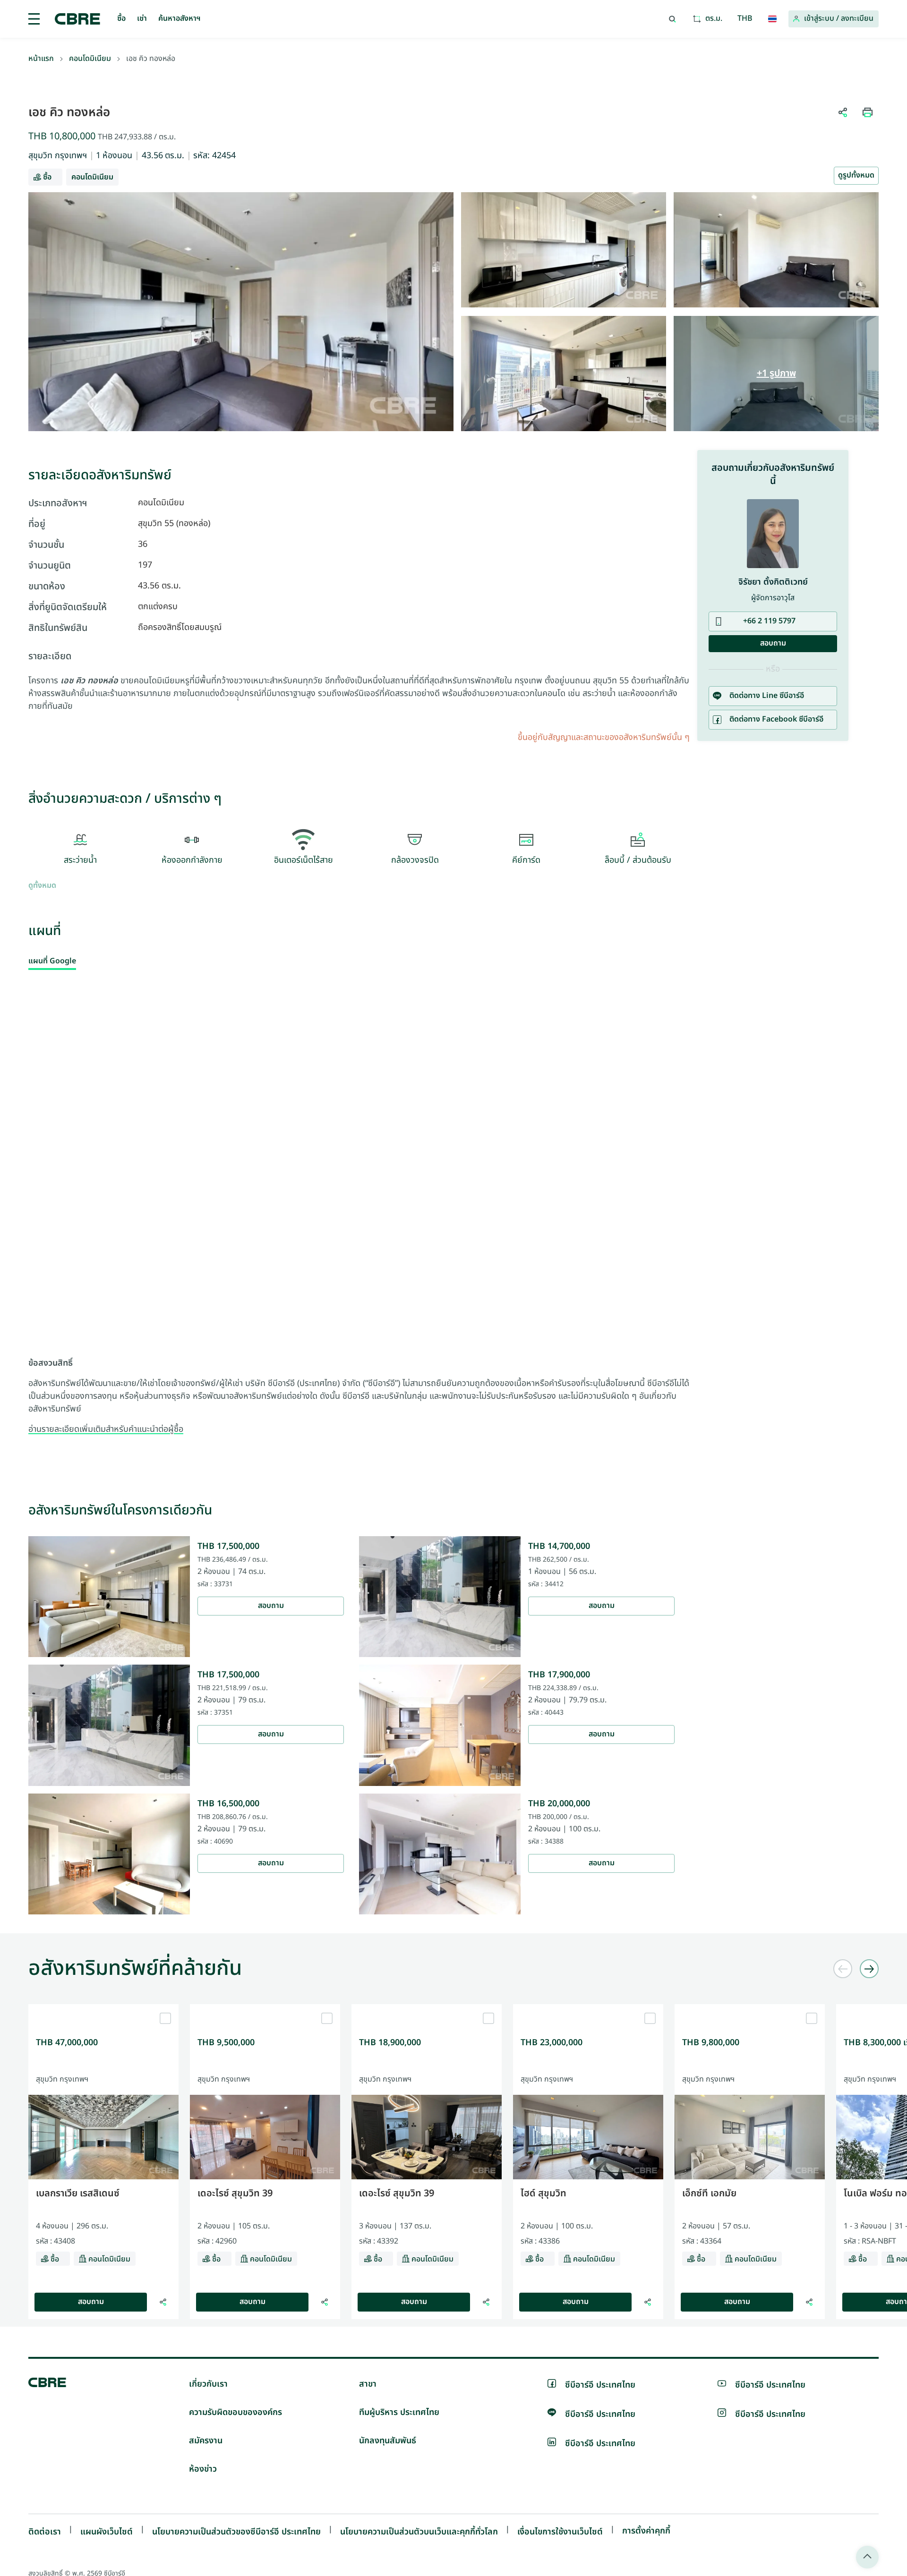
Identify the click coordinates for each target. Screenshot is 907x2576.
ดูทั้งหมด (42, 886)
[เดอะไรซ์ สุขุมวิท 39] (265, 2008)
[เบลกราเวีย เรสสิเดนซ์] (103, 2008)
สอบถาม (271, 1606)
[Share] (163, 2302)
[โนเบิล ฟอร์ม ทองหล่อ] (839, 2302)
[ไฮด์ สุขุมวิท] (588, 2008)
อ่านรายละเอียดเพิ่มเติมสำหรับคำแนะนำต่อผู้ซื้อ (106, 1429)
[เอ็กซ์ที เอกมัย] (750, 2008)
